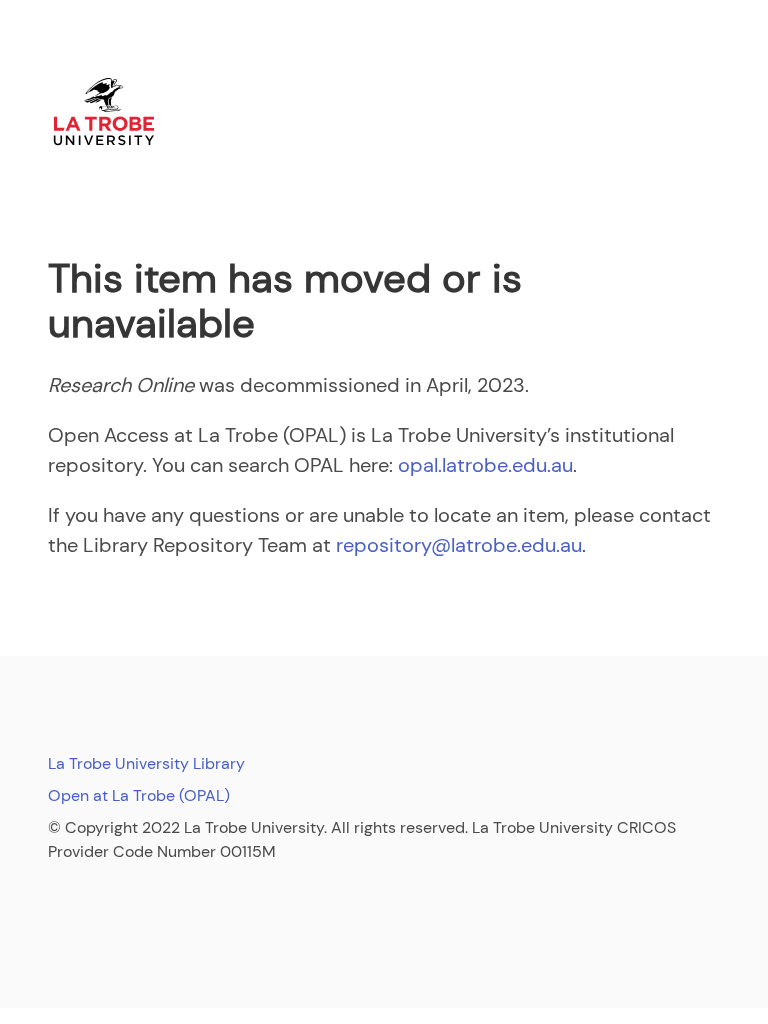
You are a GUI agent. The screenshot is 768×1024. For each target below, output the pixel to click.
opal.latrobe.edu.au (485, 465)
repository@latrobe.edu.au (459, 545)
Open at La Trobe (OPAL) (139, 795)
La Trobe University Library (146, 763)
